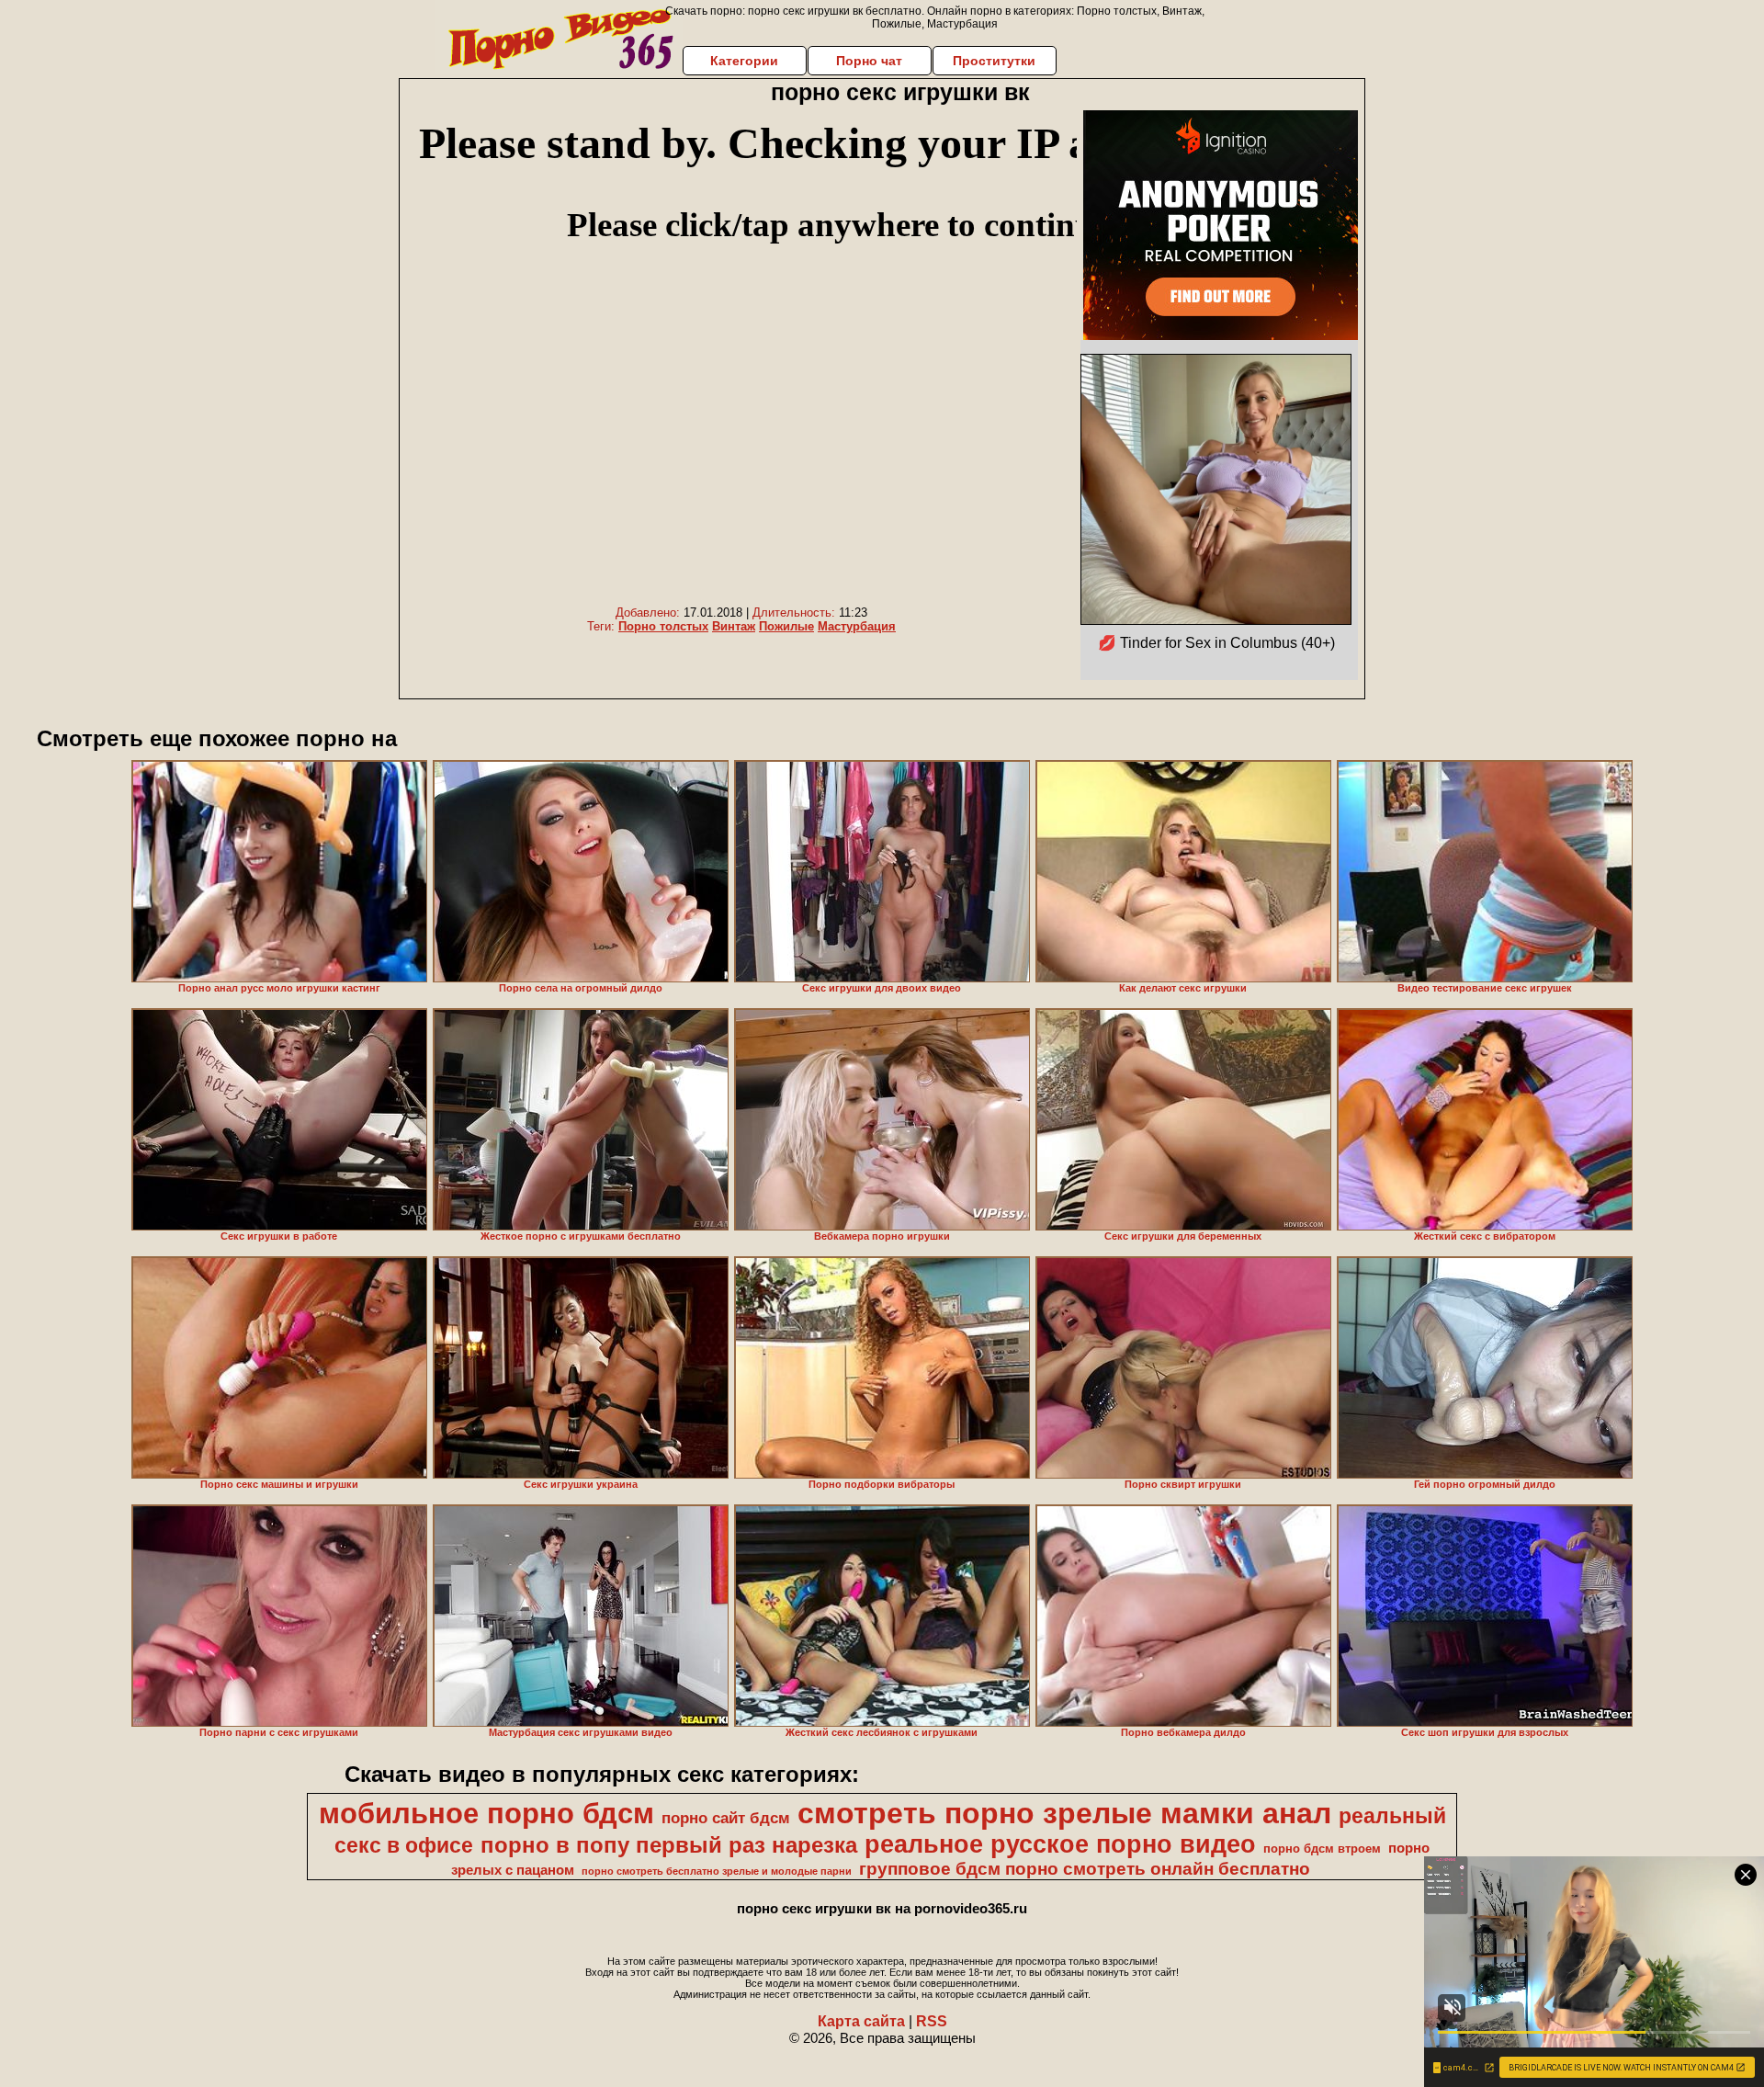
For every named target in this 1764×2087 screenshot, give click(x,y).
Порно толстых (663, 626)
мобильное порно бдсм (486, 1813)
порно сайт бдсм (726, 1818)
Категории (744, 61)
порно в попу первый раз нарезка (669, 1845)
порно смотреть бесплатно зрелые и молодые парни (717, 1871)
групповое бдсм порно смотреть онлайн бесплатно (1085, 1869)
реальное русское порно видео (1060, 1844)
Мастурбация (857, 626)
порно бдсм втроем (1322, 1849)
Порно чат (869, 61)
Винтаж (734, 626)
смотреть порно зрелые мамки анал (1064, 1813)
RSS (932, 2021)
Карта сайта (861, 2021)
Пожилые (786, 626)
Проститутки (994, 61)
